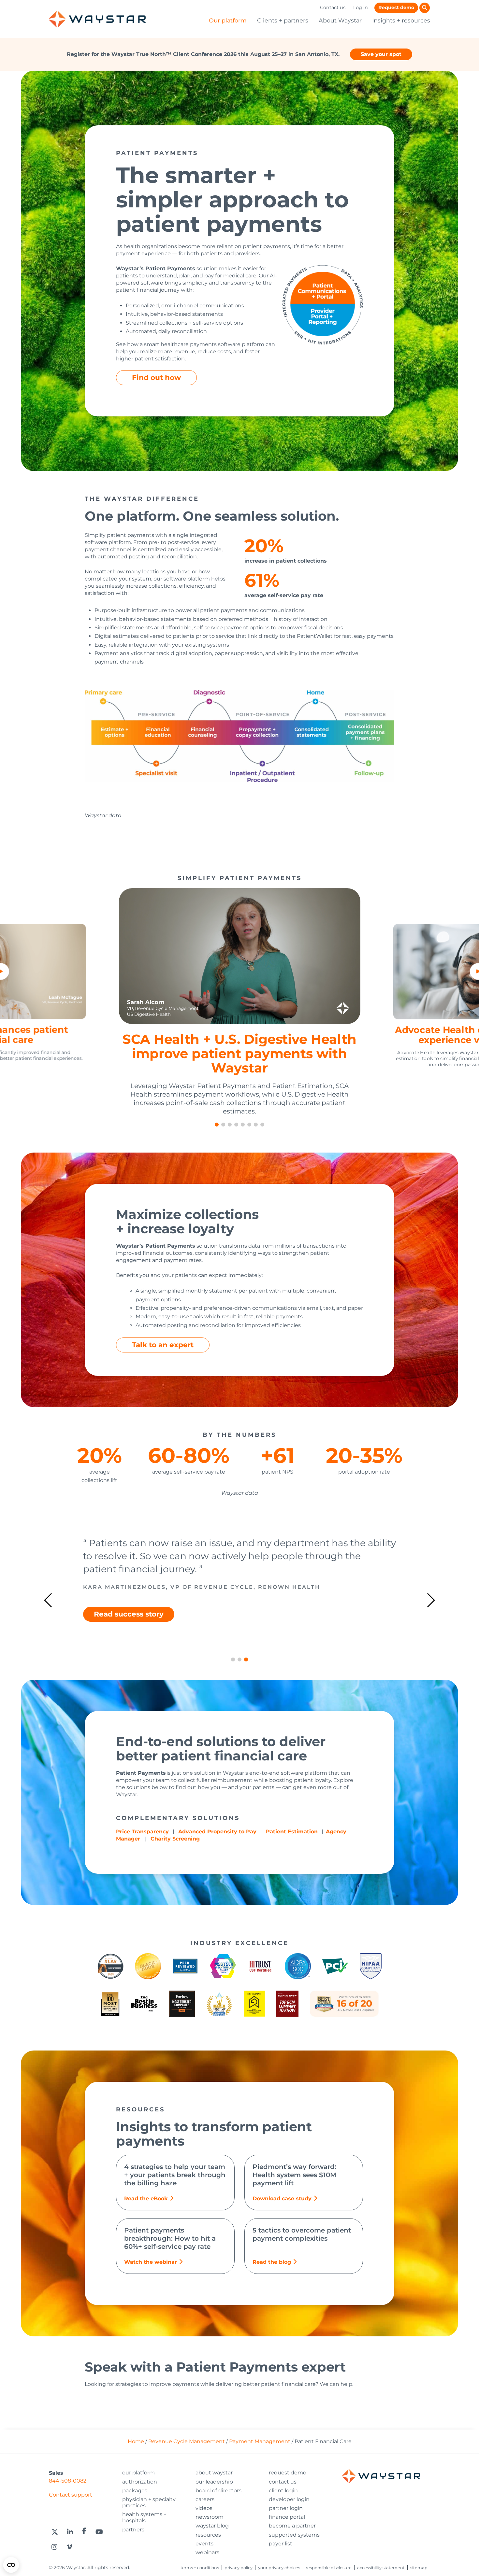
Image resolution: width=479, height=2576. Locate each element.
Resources (208, 2535)
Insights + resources (401, 20)
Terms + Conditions (200, 2568)
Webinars (207, 2552)
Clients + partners (283, 20)
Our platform (228, 20)
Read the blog (272, 2262)
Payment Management (260, 2441)
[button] (217, 1125)
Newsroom (210, 2517)
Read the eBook (146, 2198)
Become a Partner (292, 2526)
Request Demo (288, 2473)
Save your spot (381, 54)
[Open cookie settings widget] (11, 2565)
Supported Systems (294, 2535)
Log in (361, 7)
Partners (133, 2530)
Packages (135, 2491)
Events (204, 2544)
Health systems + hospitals (144, 2517)
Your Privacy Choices (279, 2568)
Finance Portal (287, 2517)
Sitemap (419, 2568)
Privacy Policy (239, 2568)
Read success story (129, 1627)
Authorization (140, 2482)
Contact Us (283, 2482)
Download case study (282, 2198)
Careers (205, 2499)
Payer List (281, 2544)
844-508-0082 (68, 2481)
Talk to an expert (163, 1345)
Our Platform (138, 2473)
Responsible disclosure (329, 2568)
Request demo (396, 7)
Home (136, 2441)
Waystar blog (212, 2526)
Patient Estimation (292, 1832)
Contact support (71, 2495)
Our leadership (214, 2482)
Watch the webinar (151, 2262)
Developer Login (289, 2499)
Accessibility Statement (381, 2568)
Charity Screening (175, 1839)
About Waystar (340, 20)
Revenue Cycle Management (187, 2441)
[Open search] (425, 8)
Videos (204, 2508)
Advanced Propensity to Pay (217, 1832)
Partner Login (286, 2508)
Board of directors (218, 2491)
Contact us (333, 7)
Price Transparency (142, 1832)
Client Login (283, 2491)
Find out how (156, 377)
